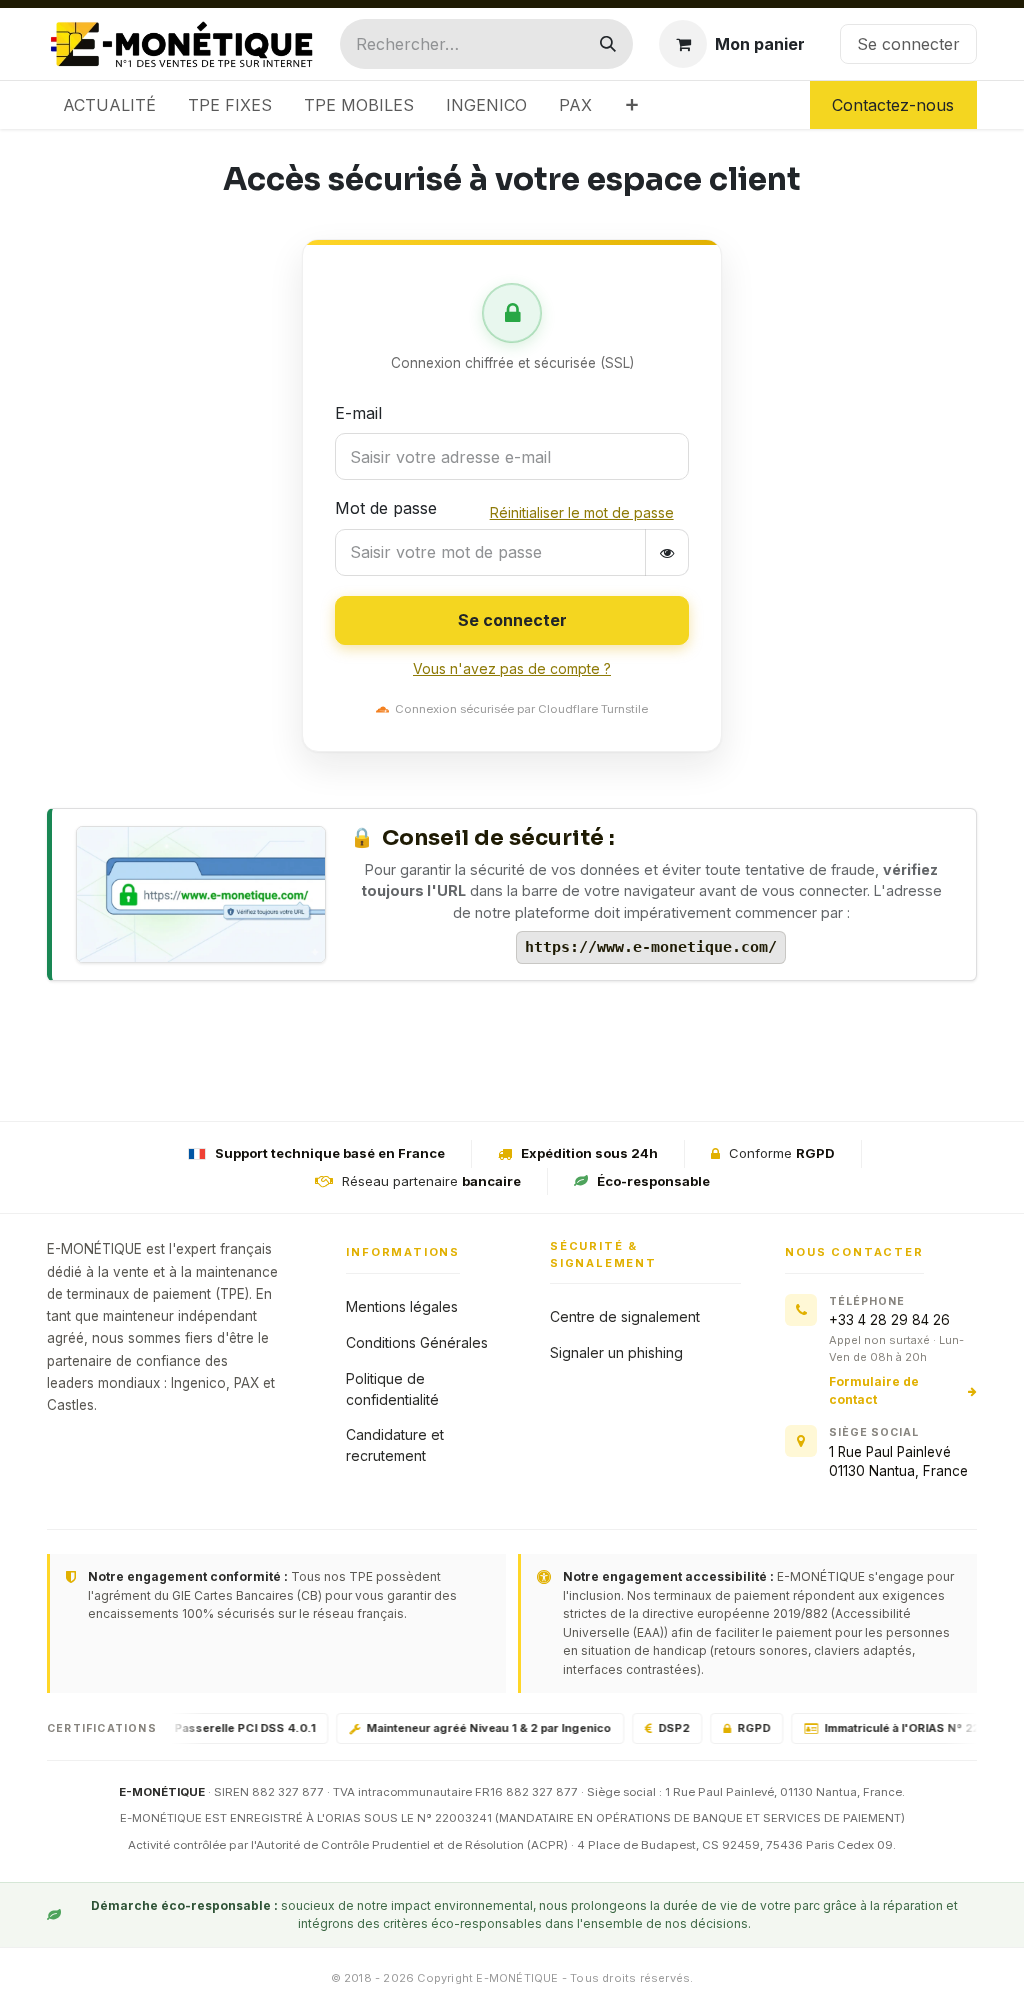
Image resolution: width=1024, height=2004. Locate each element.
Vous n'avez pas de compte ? (512, 668)
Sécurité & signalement (603, 1254)
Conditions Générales (417, 1342)
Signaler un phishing (616, 1352)
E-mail (358, 413)
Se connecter (908, 44)
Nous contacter (854, 1252)
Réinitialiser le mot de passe (582, 512)
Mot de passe (386, 508)
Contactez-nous (893, 105)
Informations (403, 1252)
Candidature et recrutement (395, 1445)
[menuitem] (109, 105)
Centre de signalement (625, 1316)
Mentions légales (402, 1306)
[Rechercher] (608, 44)
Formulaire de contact (874, 1390)
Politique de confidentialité (392, 1389)
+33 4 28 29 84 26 (889, 1320)
